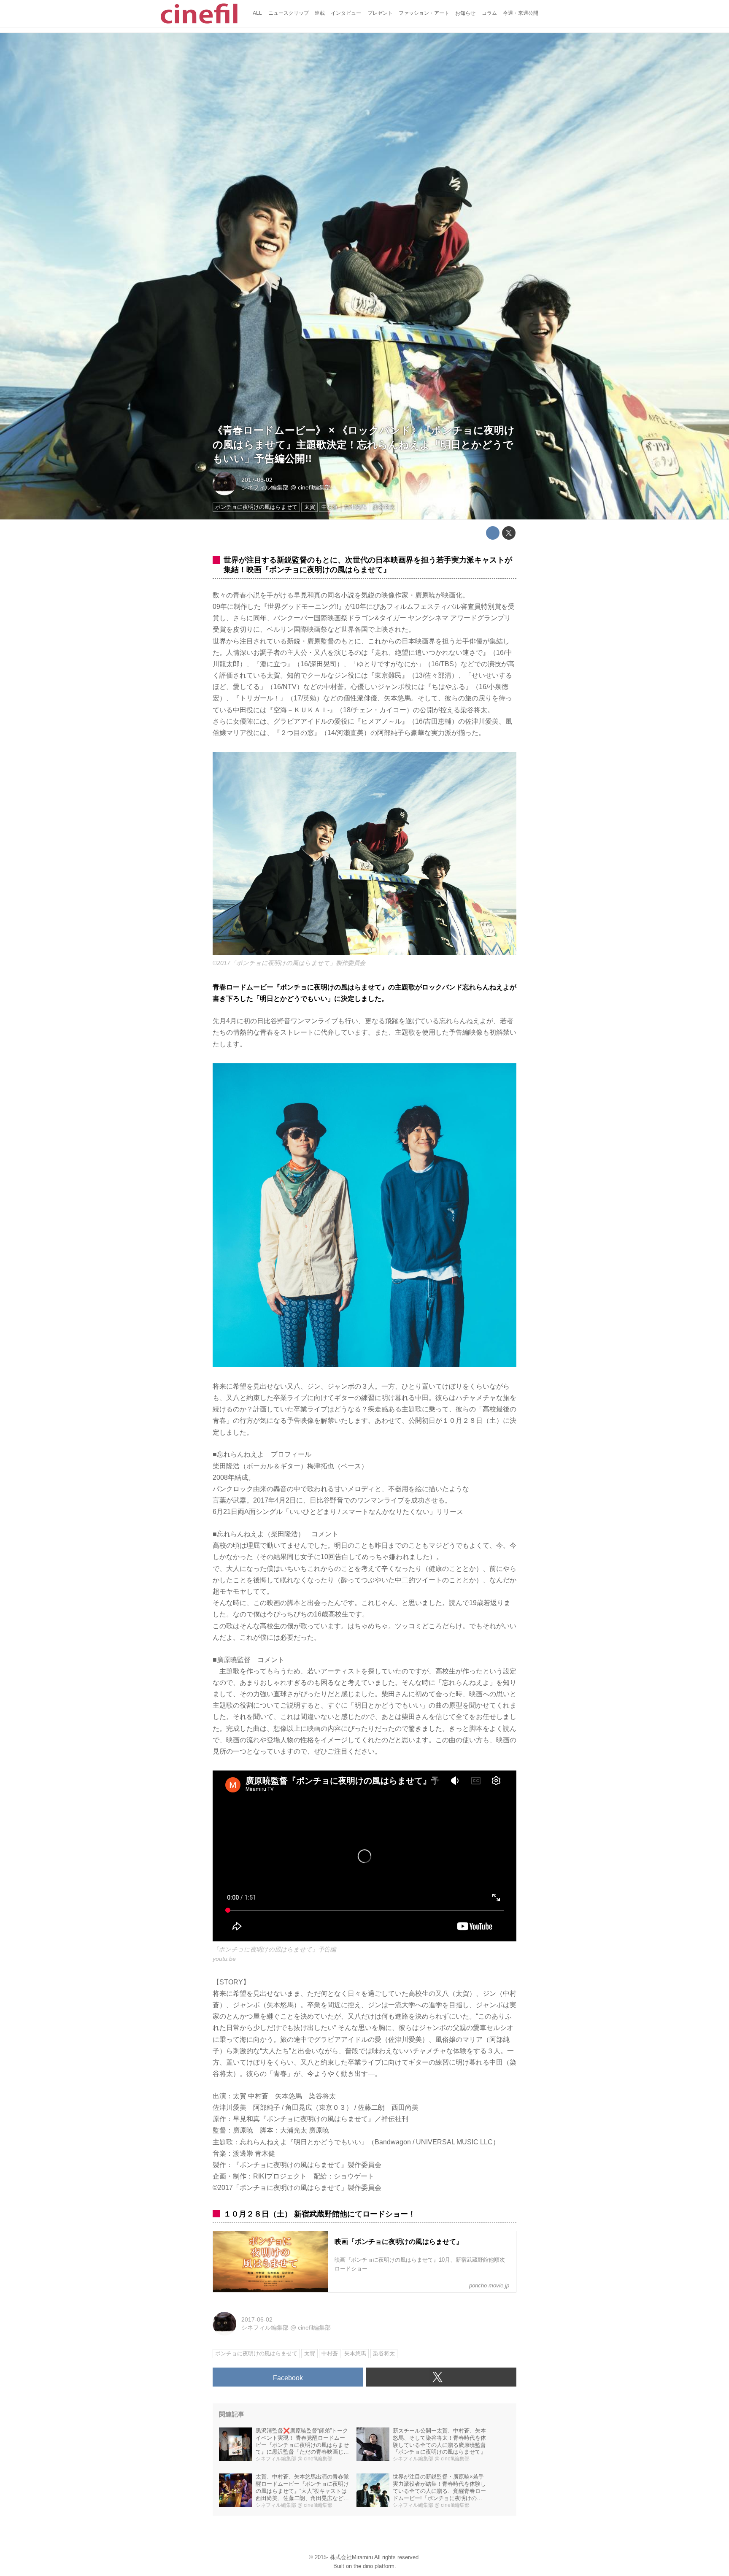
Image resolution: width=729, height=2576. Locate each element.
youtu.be (224, 1959)
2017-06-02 (257, 480)
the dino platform (374, 2566)
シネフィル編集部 (265, 487)
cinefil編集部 (314, 487)
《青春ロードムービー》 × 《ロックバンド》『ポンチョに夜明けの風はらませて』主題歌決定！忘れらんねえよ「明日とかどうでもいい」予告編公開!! (364, 444)
